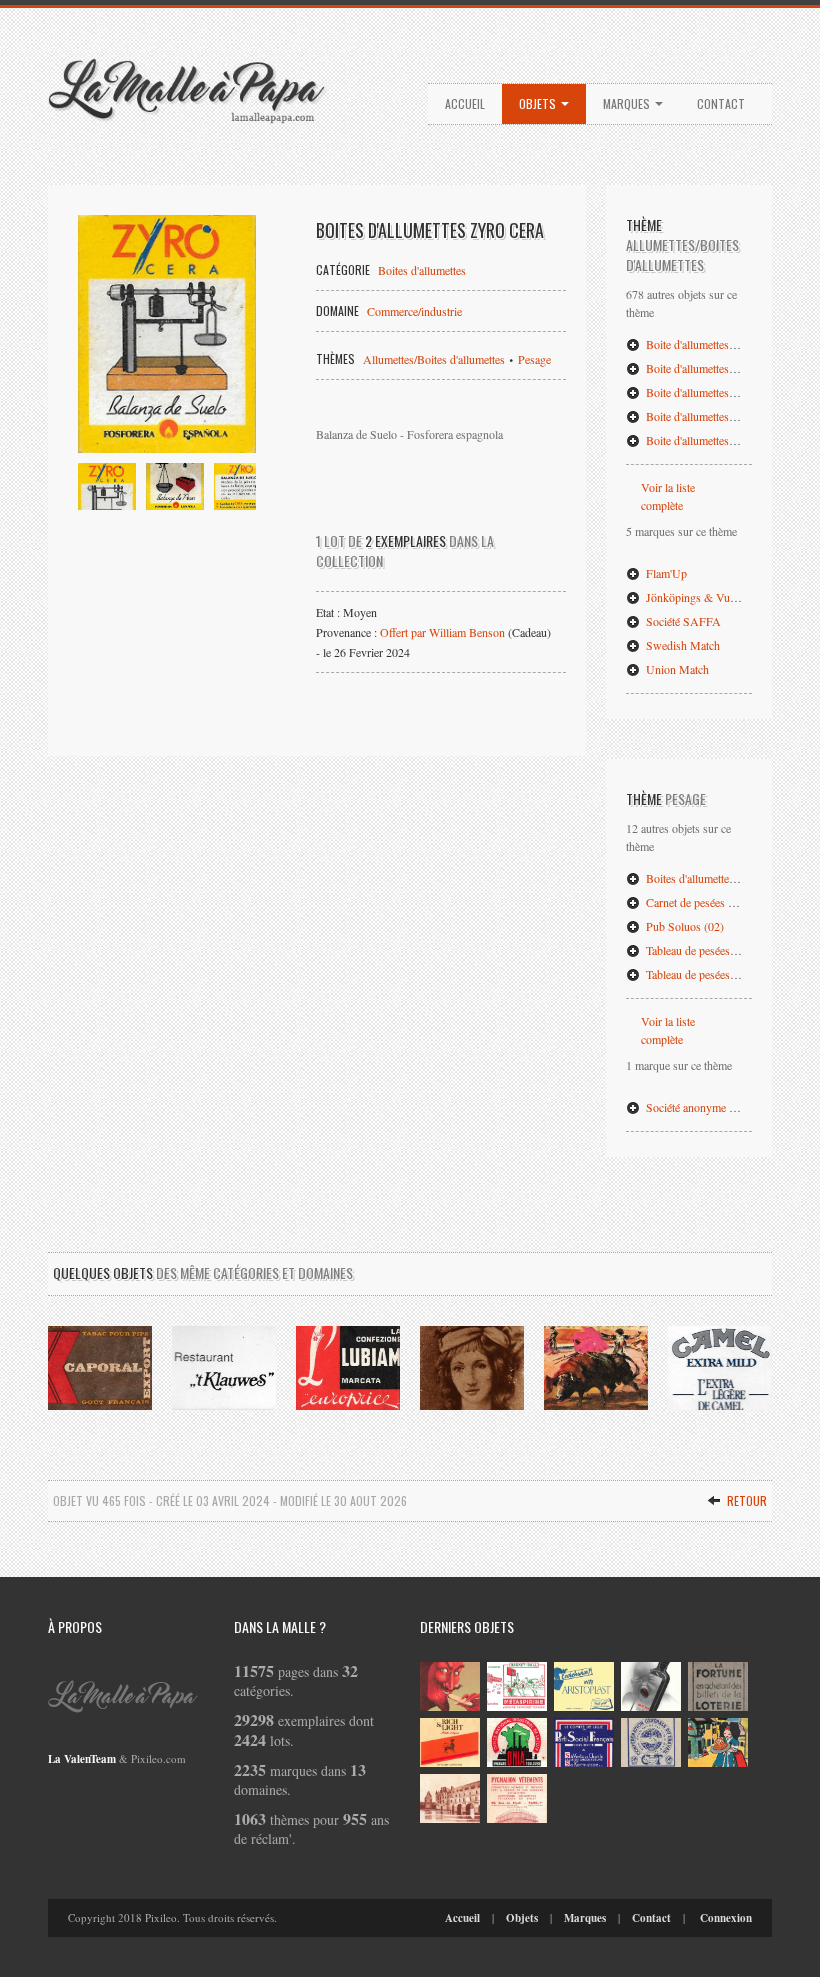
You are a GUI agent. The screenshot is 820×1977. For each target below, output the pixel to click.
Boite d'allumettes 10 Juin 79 (712, 392)
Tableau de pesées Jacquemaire (717, 974)
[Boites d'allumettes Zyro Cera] (167, 334)
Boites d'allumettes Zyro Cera (713, 878)
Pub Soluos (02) (683, 926)
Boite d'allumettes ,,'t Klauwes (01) (727, 344)
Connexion (726, 1918)
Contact (721, 103)
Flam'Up (665, 573)
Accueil (465, 103)
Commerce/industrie (414, 311)
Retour (745, 1500)
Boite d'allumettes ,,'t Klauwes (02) (727, 368)
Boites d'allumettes (422, 270)
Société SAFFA (682, 621)
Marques (628, 103)
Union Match (676, 669)
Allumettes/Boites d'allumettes (434, 359)
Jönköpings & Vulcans (698, 597)
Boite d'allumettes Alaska (704, 440)
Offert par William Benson (442, 632)
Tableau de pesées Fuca (699, 950)
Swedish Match (681, 645)
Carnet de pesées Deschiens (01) (721, 902)
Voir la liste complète (668, 496)
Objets (539, 103)
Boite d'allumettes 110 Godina (715, 416)
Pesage (534, 359)
